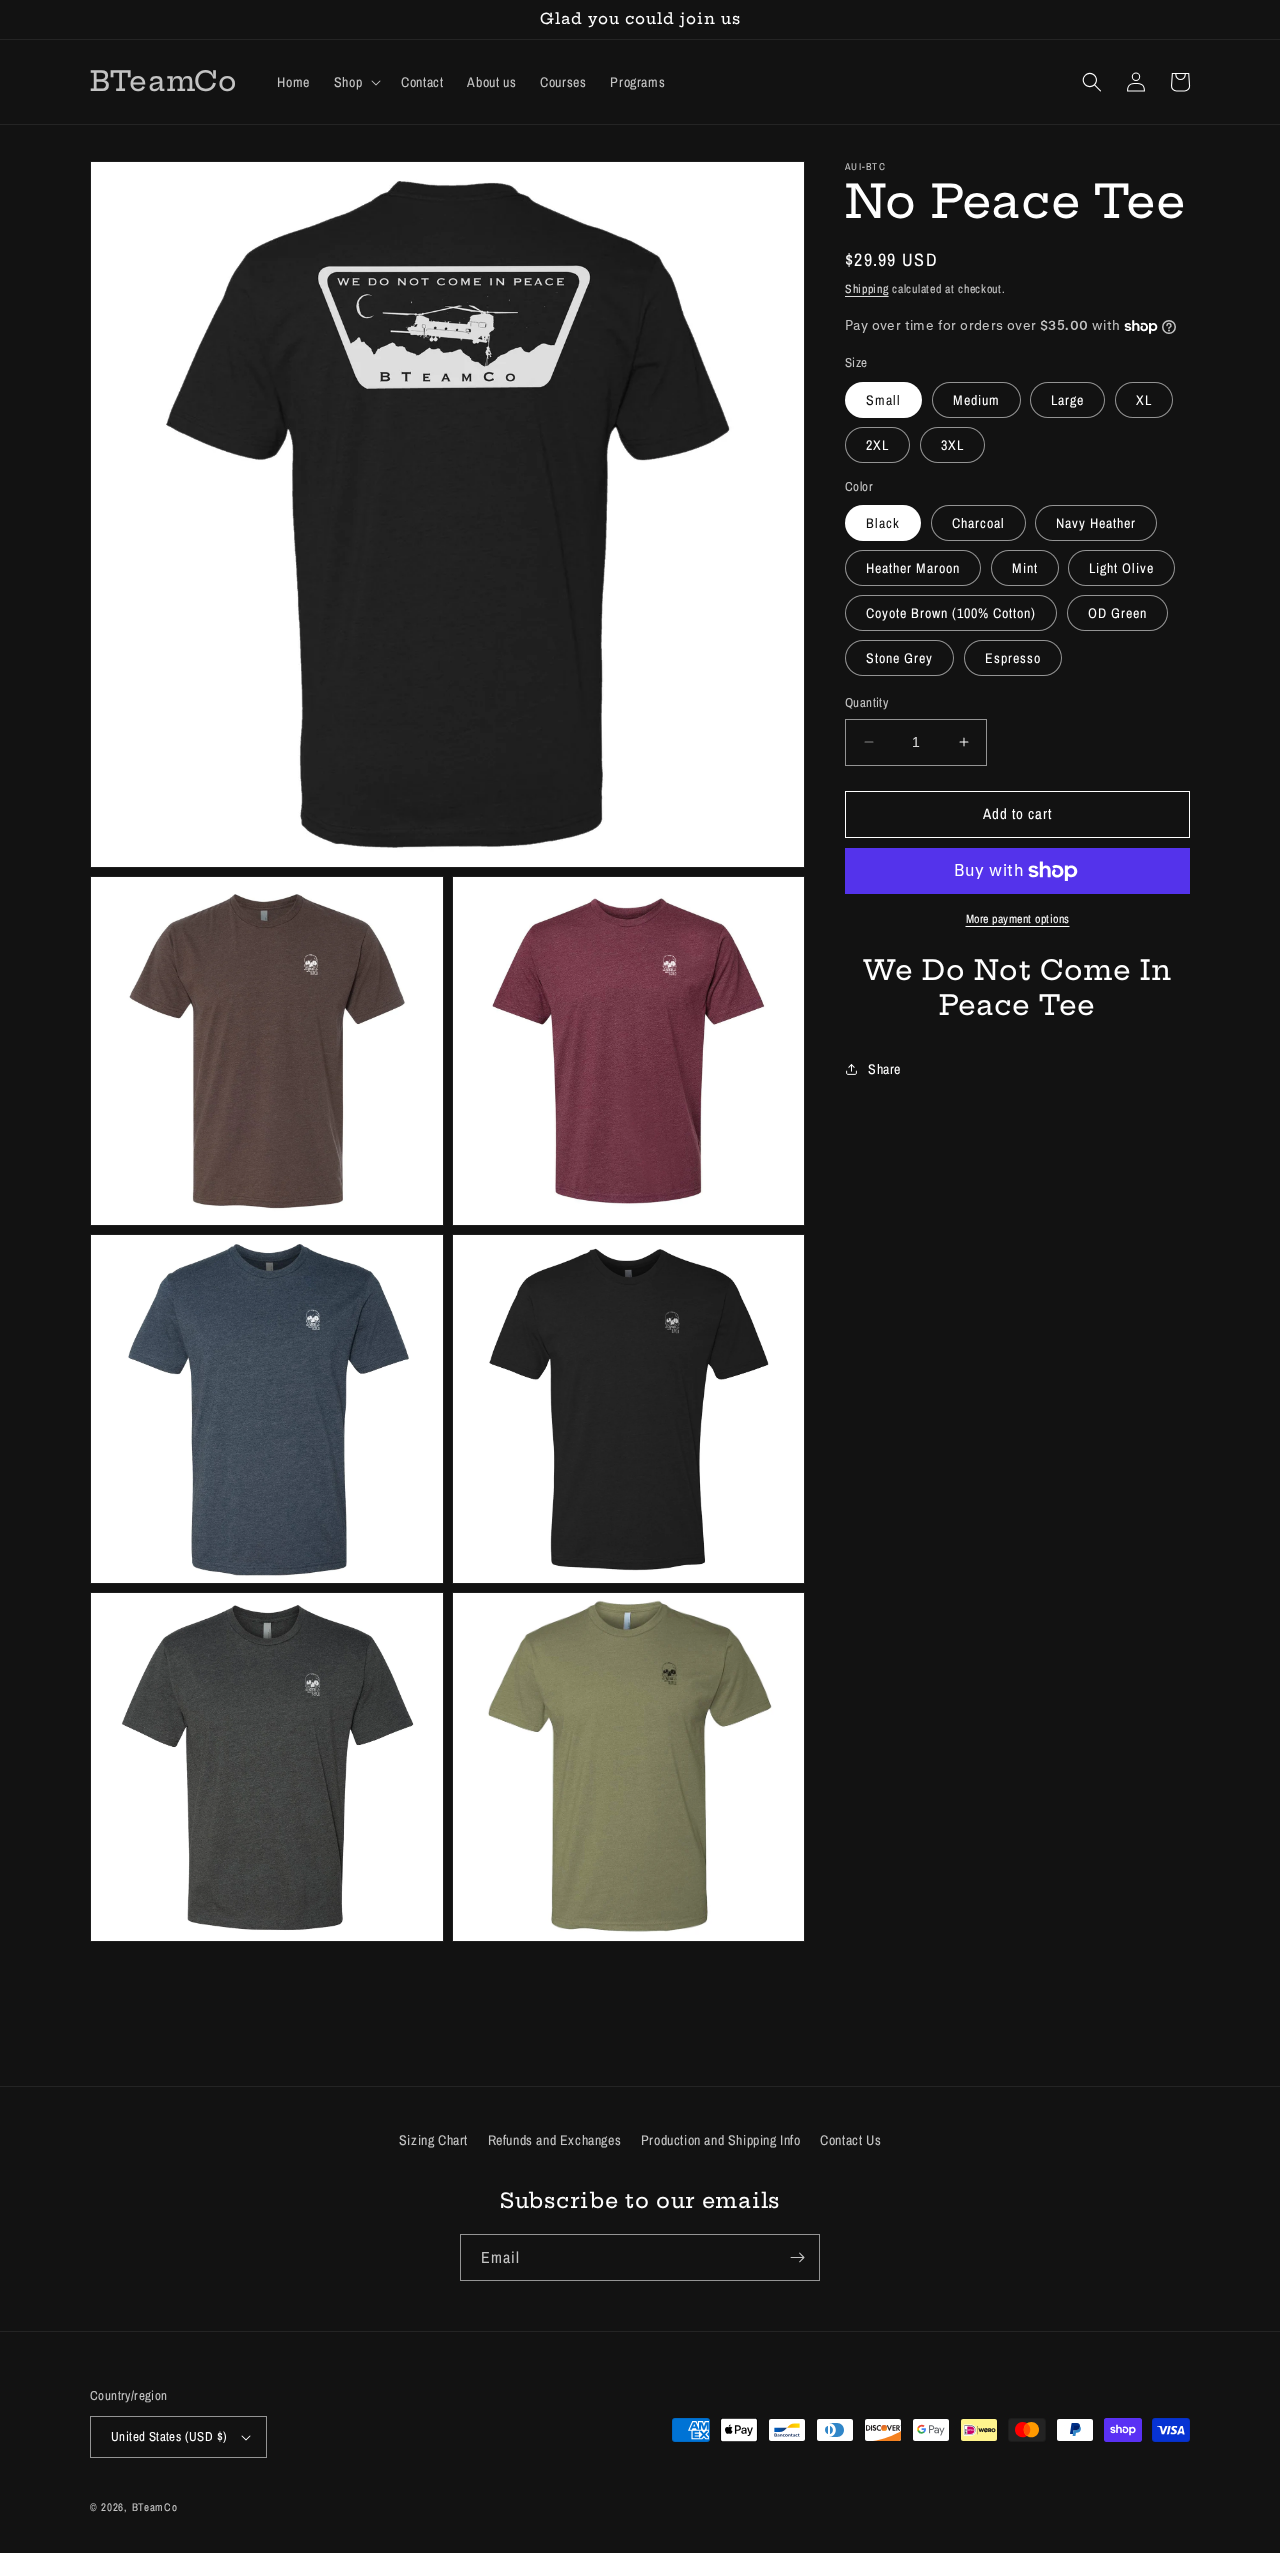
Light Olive (1121, 568)
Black (883, 523)
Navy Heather (1096, 523)
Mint (1025, 568)
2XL (877, 445)
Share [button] (884, 1069)
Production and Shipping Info (721, 2140)
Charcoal (978, 523)
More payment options (1018, 919)
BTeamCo (155, 2507)
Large (1067, 400)
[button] (355, 82)
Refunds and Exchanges (555, 2140)
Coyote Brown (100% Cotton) (951, 613)
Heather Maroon (913, 568)
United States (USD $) (169, 2436)
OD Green (1117, 613)
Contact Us (850, 2140)
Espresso (1013, 658)
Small (883, 400)
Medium (976, 400)
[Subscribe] (797, 2257)
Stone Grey (899, 658)
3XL (952, 445)
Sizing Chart (433, 2140)
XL (1144, 400)
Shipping (867, 289)
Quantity (866, 702)
